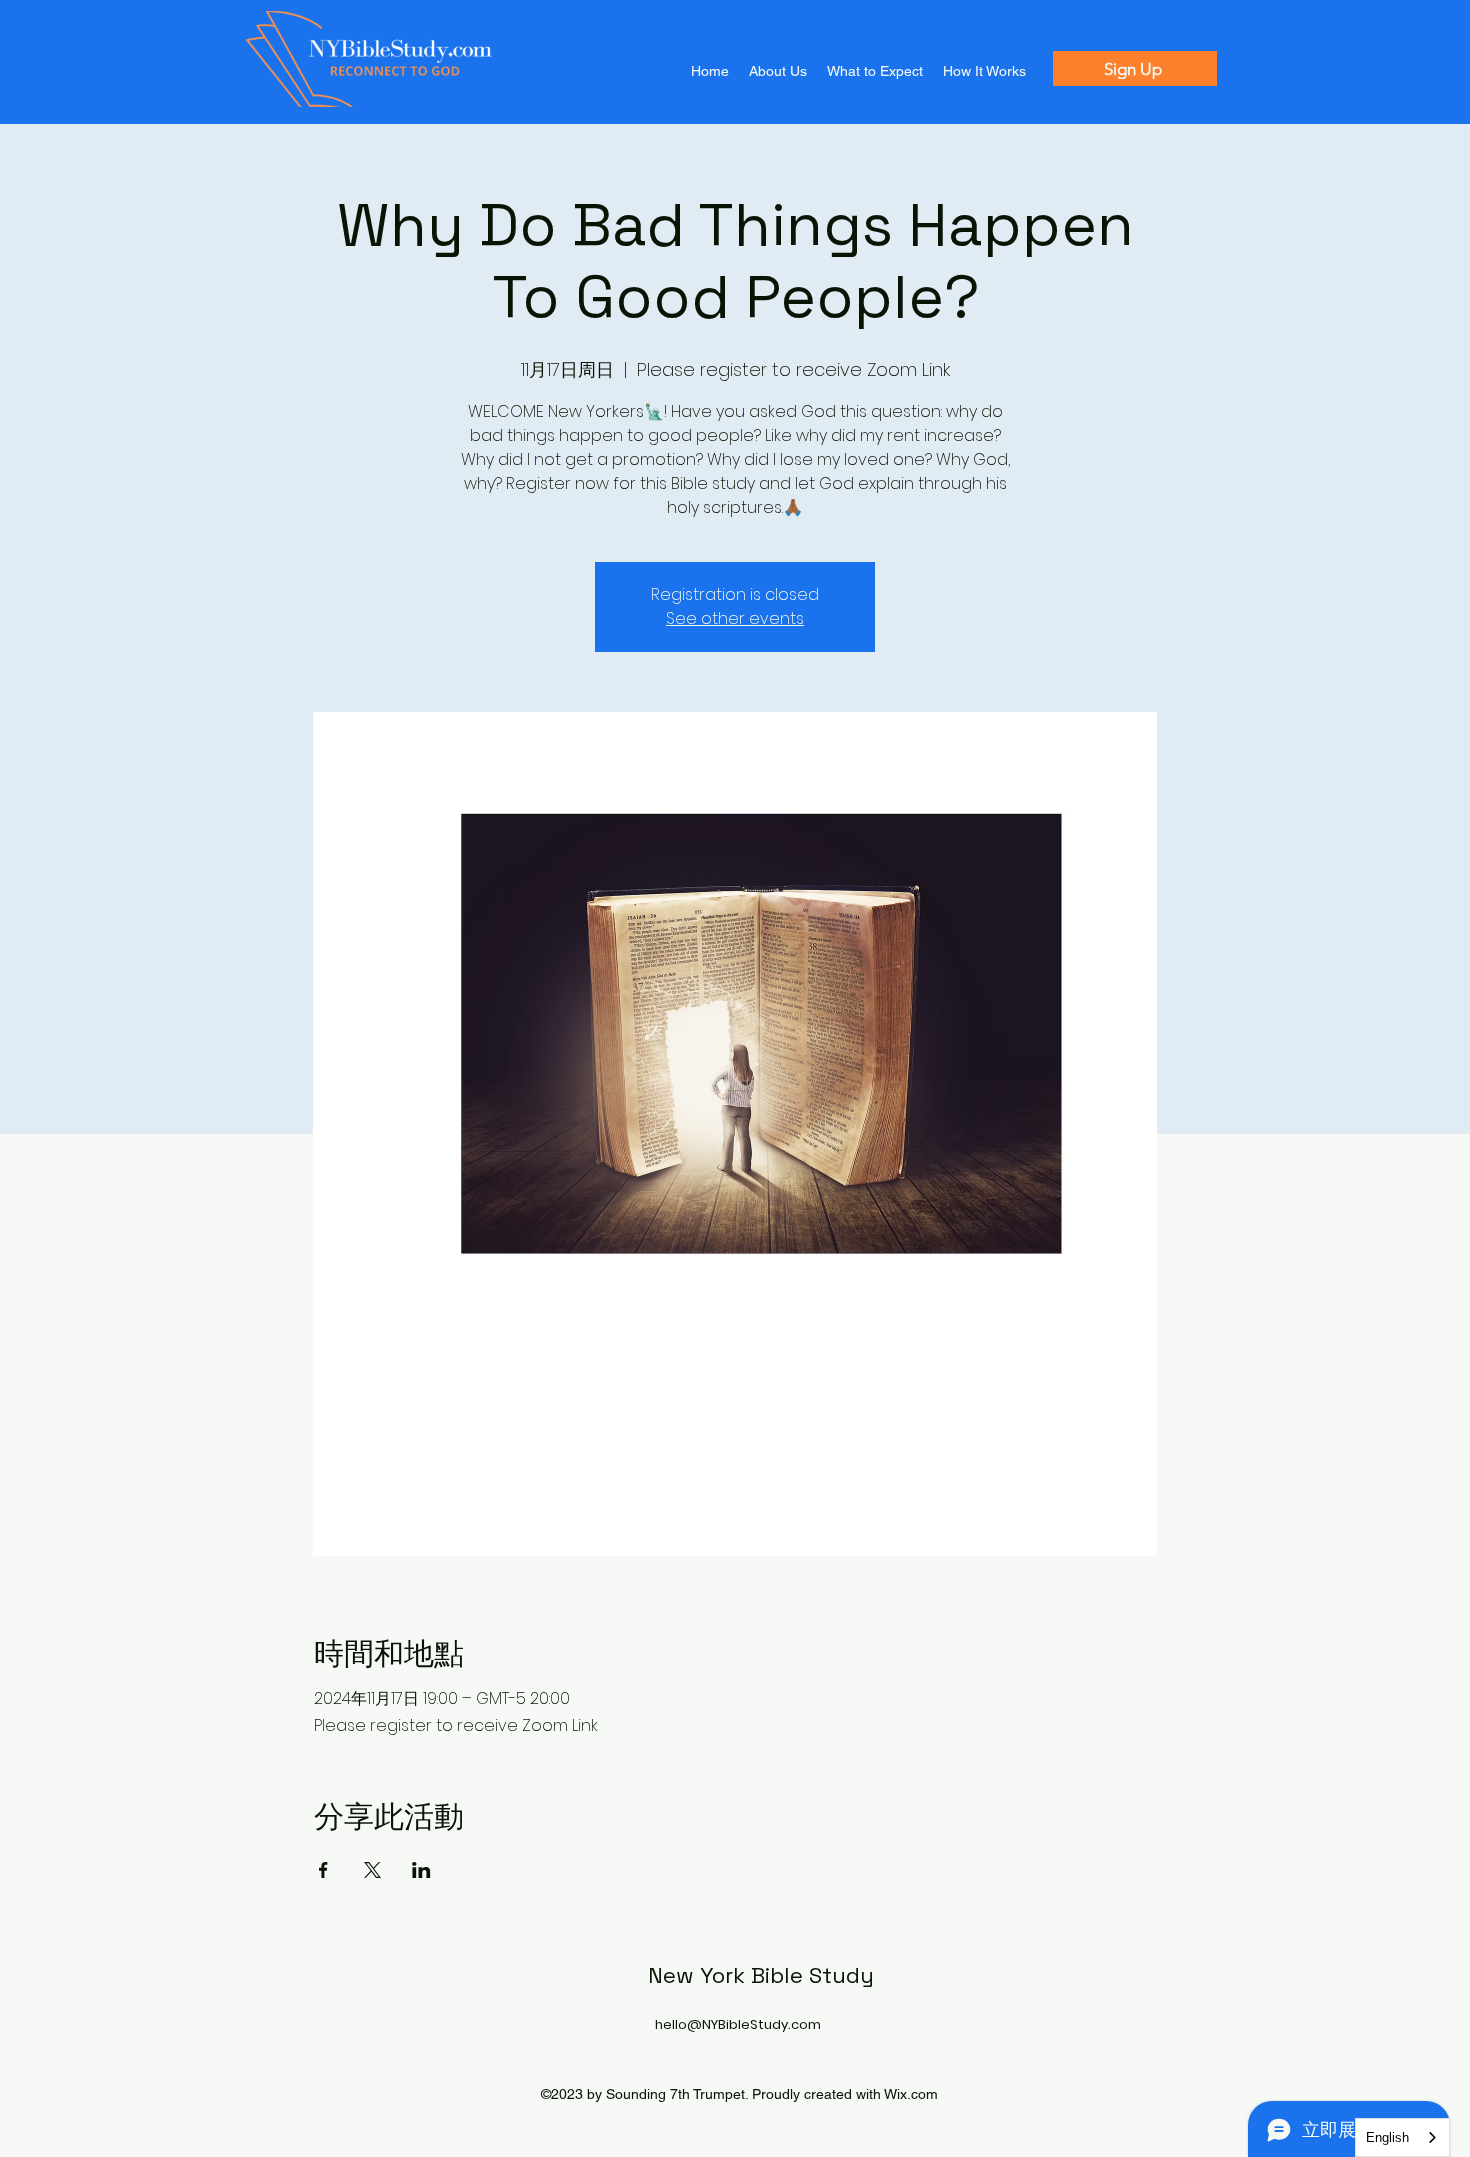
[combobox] (1402, 2137)
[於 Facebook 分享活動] (323, 1870)
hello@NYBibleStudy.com (738, 2024)
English (1387, 2137)
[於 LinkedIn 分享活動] (421, 1870)
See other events (735, 618)
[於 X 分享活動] (372, 1870)
